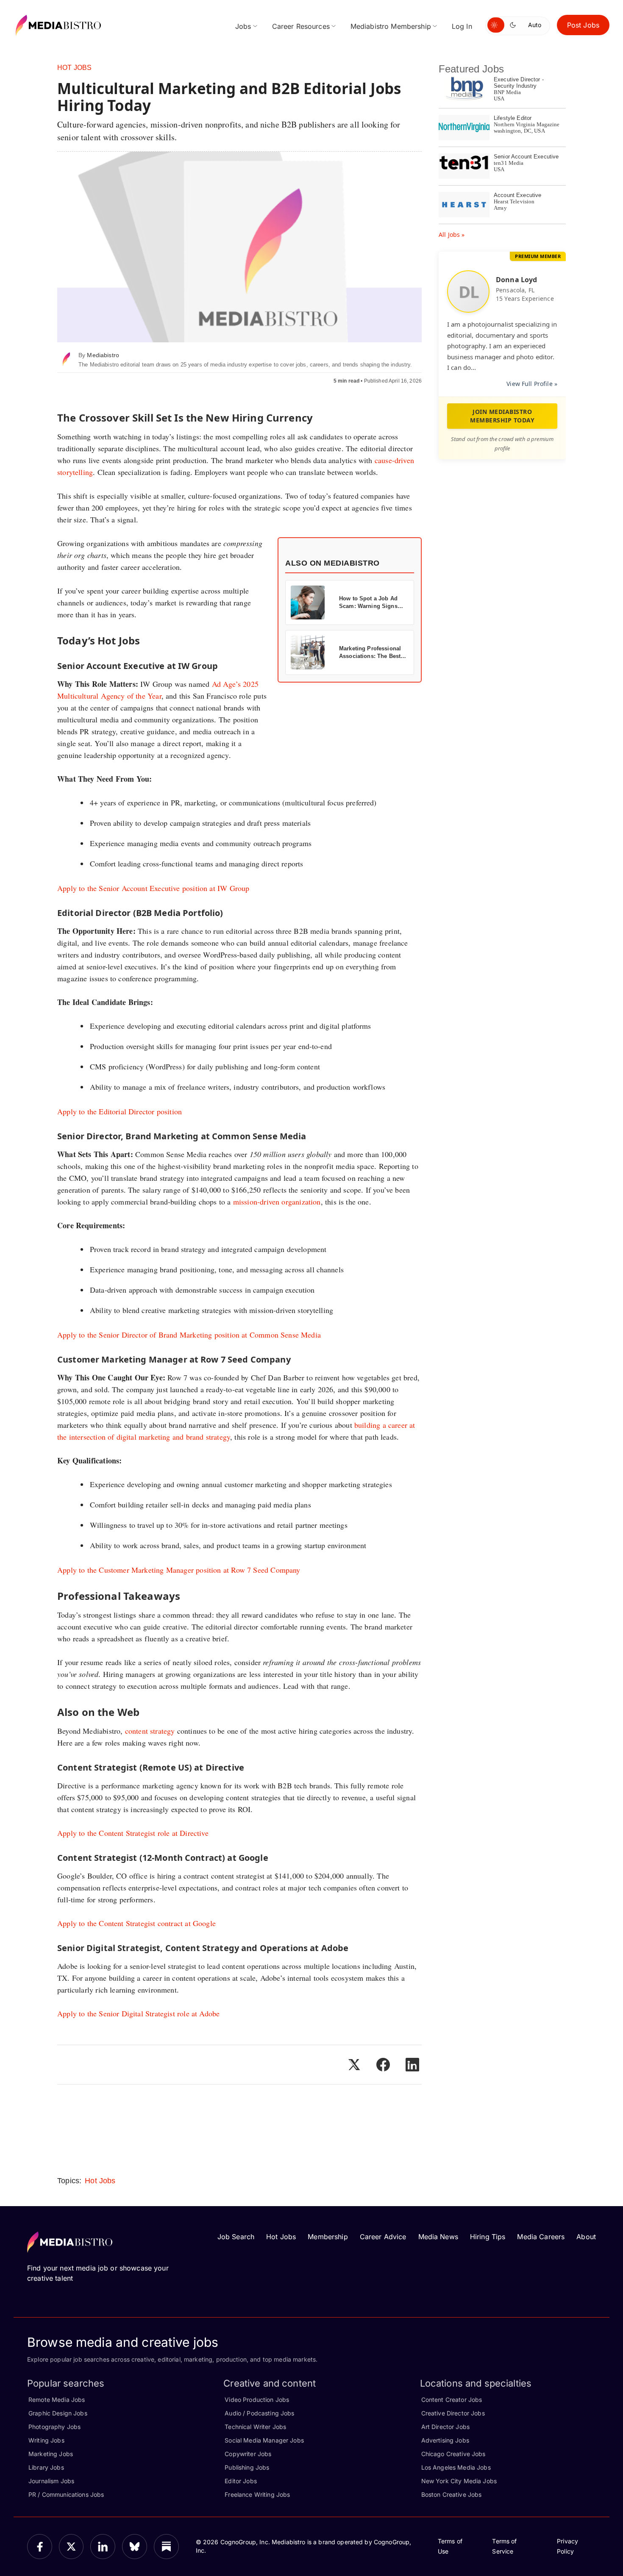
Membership (328, 2237)
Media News (438, 2237)
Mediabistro (103, 355)
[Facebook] (40, 2547)
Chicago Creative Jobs (453, 2454)
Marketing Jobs (51, 2454)
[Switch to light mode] (496, 25)
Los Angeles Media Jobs (456, 2467)
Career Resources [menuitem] (301, 26)
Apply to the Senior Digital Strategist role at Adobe (138, 2013)
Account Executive (517, 195)
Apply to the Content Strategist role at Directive (133, 1833)
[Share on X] (354, 2065)
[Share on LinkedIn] (412, 2065)
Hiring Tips (488, 2237)
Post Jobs (583, 25)
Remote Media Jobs (57, 2400)
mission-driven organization (277, 1202)
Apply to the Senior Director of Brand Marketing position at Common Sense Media (189, 1335)
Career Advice (383, 2237)
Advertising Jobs (445, 2440)
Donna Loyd (516, 280)
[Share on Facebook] (383, 2065)
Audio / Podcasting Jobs (259, 2413)
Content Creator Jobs (452, 2400)
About (586, 2237)
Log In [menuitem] (462, 26)
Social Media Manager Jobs (264, 2440)
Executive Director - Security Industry (519, 83)
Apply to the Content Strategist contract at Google (136, 1923)
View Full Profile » (532, 384)
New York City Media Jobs (459, 2481)
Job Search (236, 2237)
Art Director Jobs (445, 2427)
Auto (535, 25)
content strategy (150, 1731)
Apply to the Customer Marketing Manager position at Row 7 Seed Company (179, 1570)
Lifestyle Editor (513, 118)
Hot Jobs (74, 68)
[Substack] (166, 2547)
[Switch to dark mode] (515, 25)
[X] (71, 2547)
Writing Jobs (46, 2440)
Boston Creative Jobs (452, 2494)
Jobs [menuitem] (243, 26)
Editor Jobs (241, 2481)
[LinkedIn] (103, 2547)
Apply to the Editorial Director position (120, 1111)
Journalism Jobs (51, 2481)
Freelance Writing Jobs (257, 2494)
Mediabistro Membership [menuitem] (391, 26)
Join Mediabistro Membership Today (502, 416)
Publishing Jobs (247, 2467)
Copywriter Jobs (248, 2454)
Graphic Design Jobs (58, 2413)
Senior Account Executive (526, 157)
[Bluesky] (135, 2547)
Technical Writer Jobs (255, 2427)
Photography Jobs (54, 2427)
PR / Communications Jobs (66, 2494)
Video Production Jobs (257, 2400)
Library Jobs (46, 2467)
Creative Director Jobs (453, 2413)
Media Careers (541, 2237)
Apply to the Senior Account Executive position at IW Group (153, 888)
